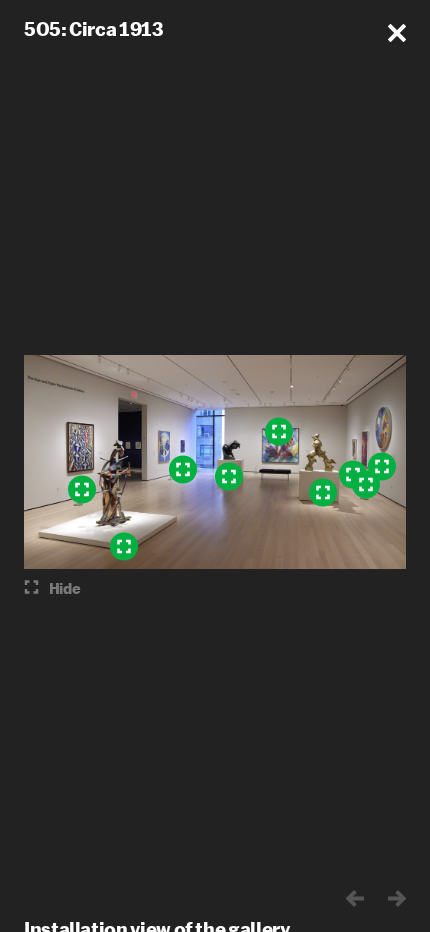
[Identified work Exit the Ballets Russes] (82, 490)
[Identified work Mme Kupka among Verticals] (366, 485)
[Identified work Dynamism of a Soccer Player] (279, 432)
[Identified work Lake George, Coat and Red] (183, 470)
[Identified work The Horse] (229, 477)
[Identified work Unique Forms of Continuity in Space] (323, 493)
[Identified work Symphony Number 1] (124, 547)
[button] (397, 33)
